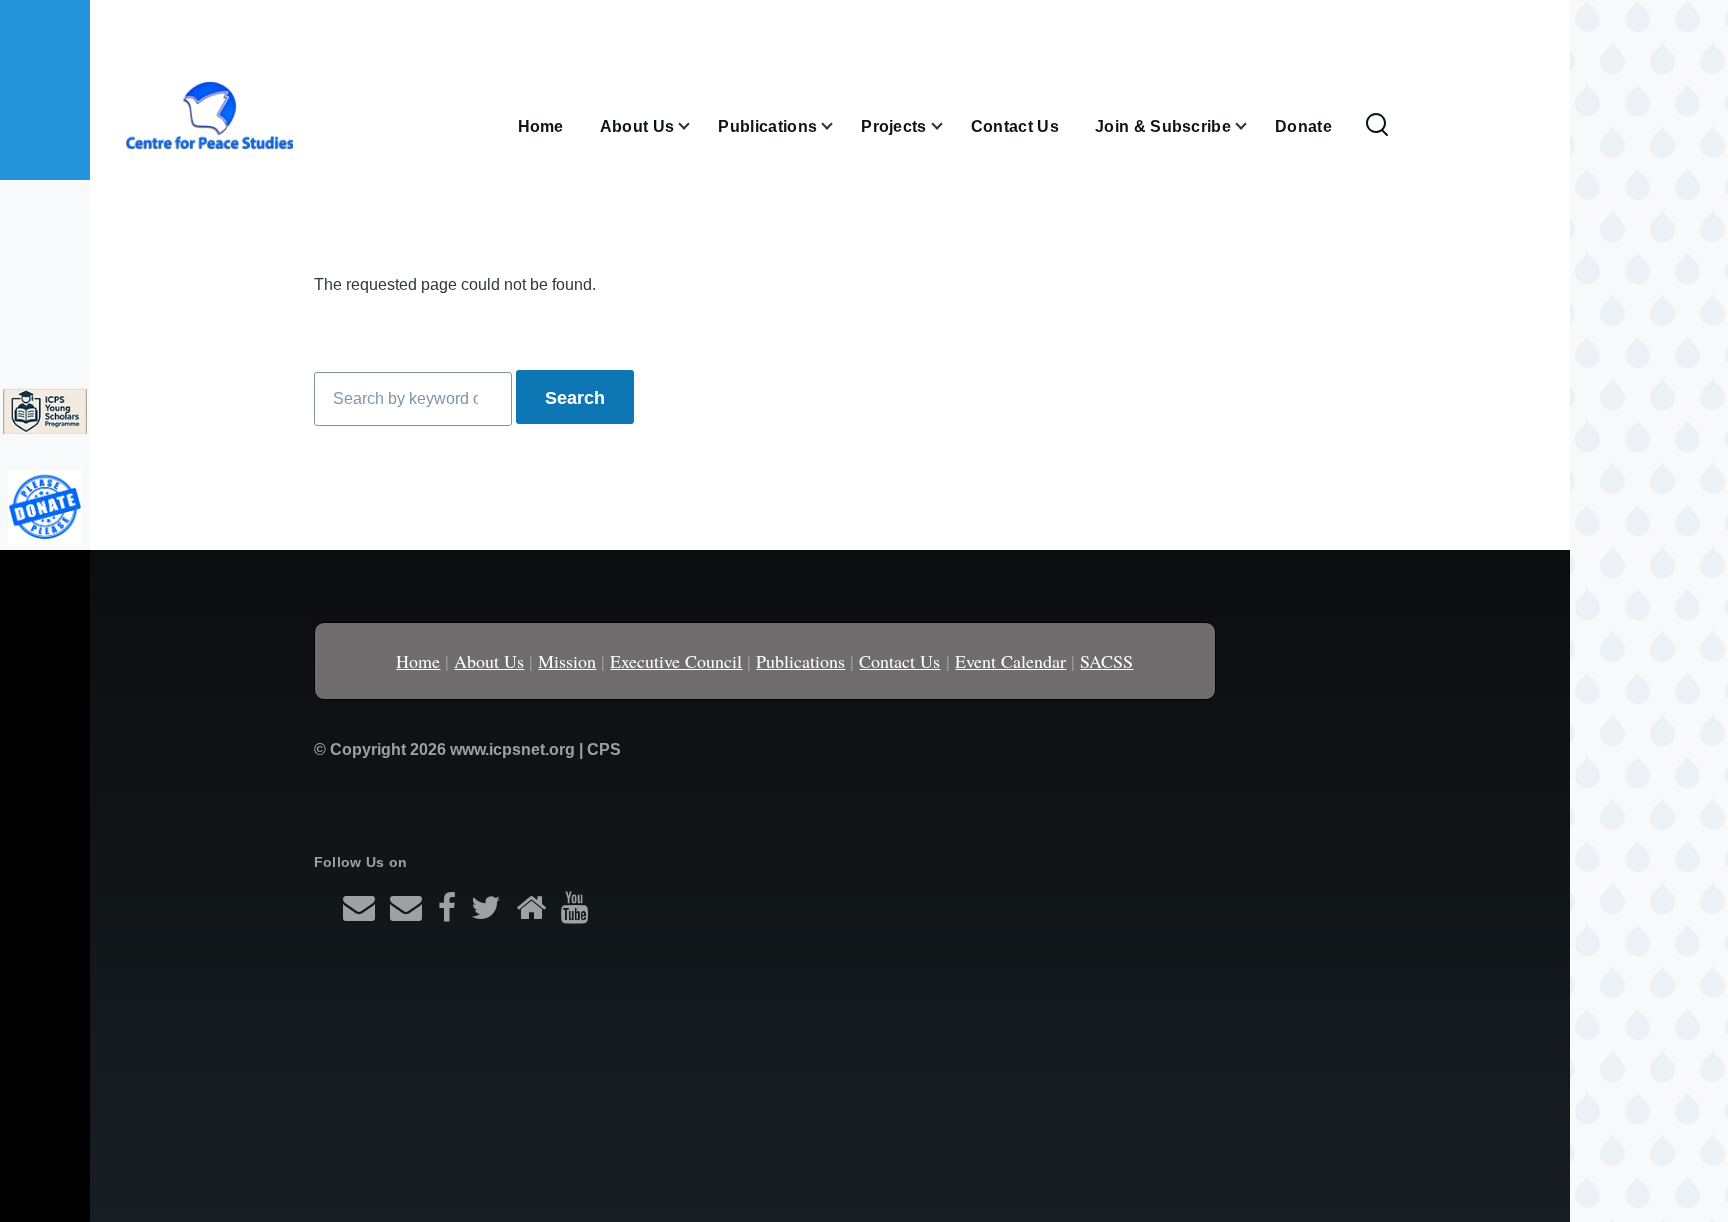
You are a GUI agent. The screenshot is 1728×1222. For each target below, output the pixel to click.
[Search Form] (1377, 126)
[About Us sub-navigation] (696, 126)
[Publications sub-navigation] (839, 126)
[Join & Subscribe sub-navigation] (1253, 126)
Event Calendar (1010, 661)
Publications (800, 661)
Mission (567, 661)
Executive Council (676, 661)
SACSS (1106, 661)
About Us (489, 661)
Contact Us (899, 661)
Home (418, 661)
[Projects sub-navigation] (949, 126)
